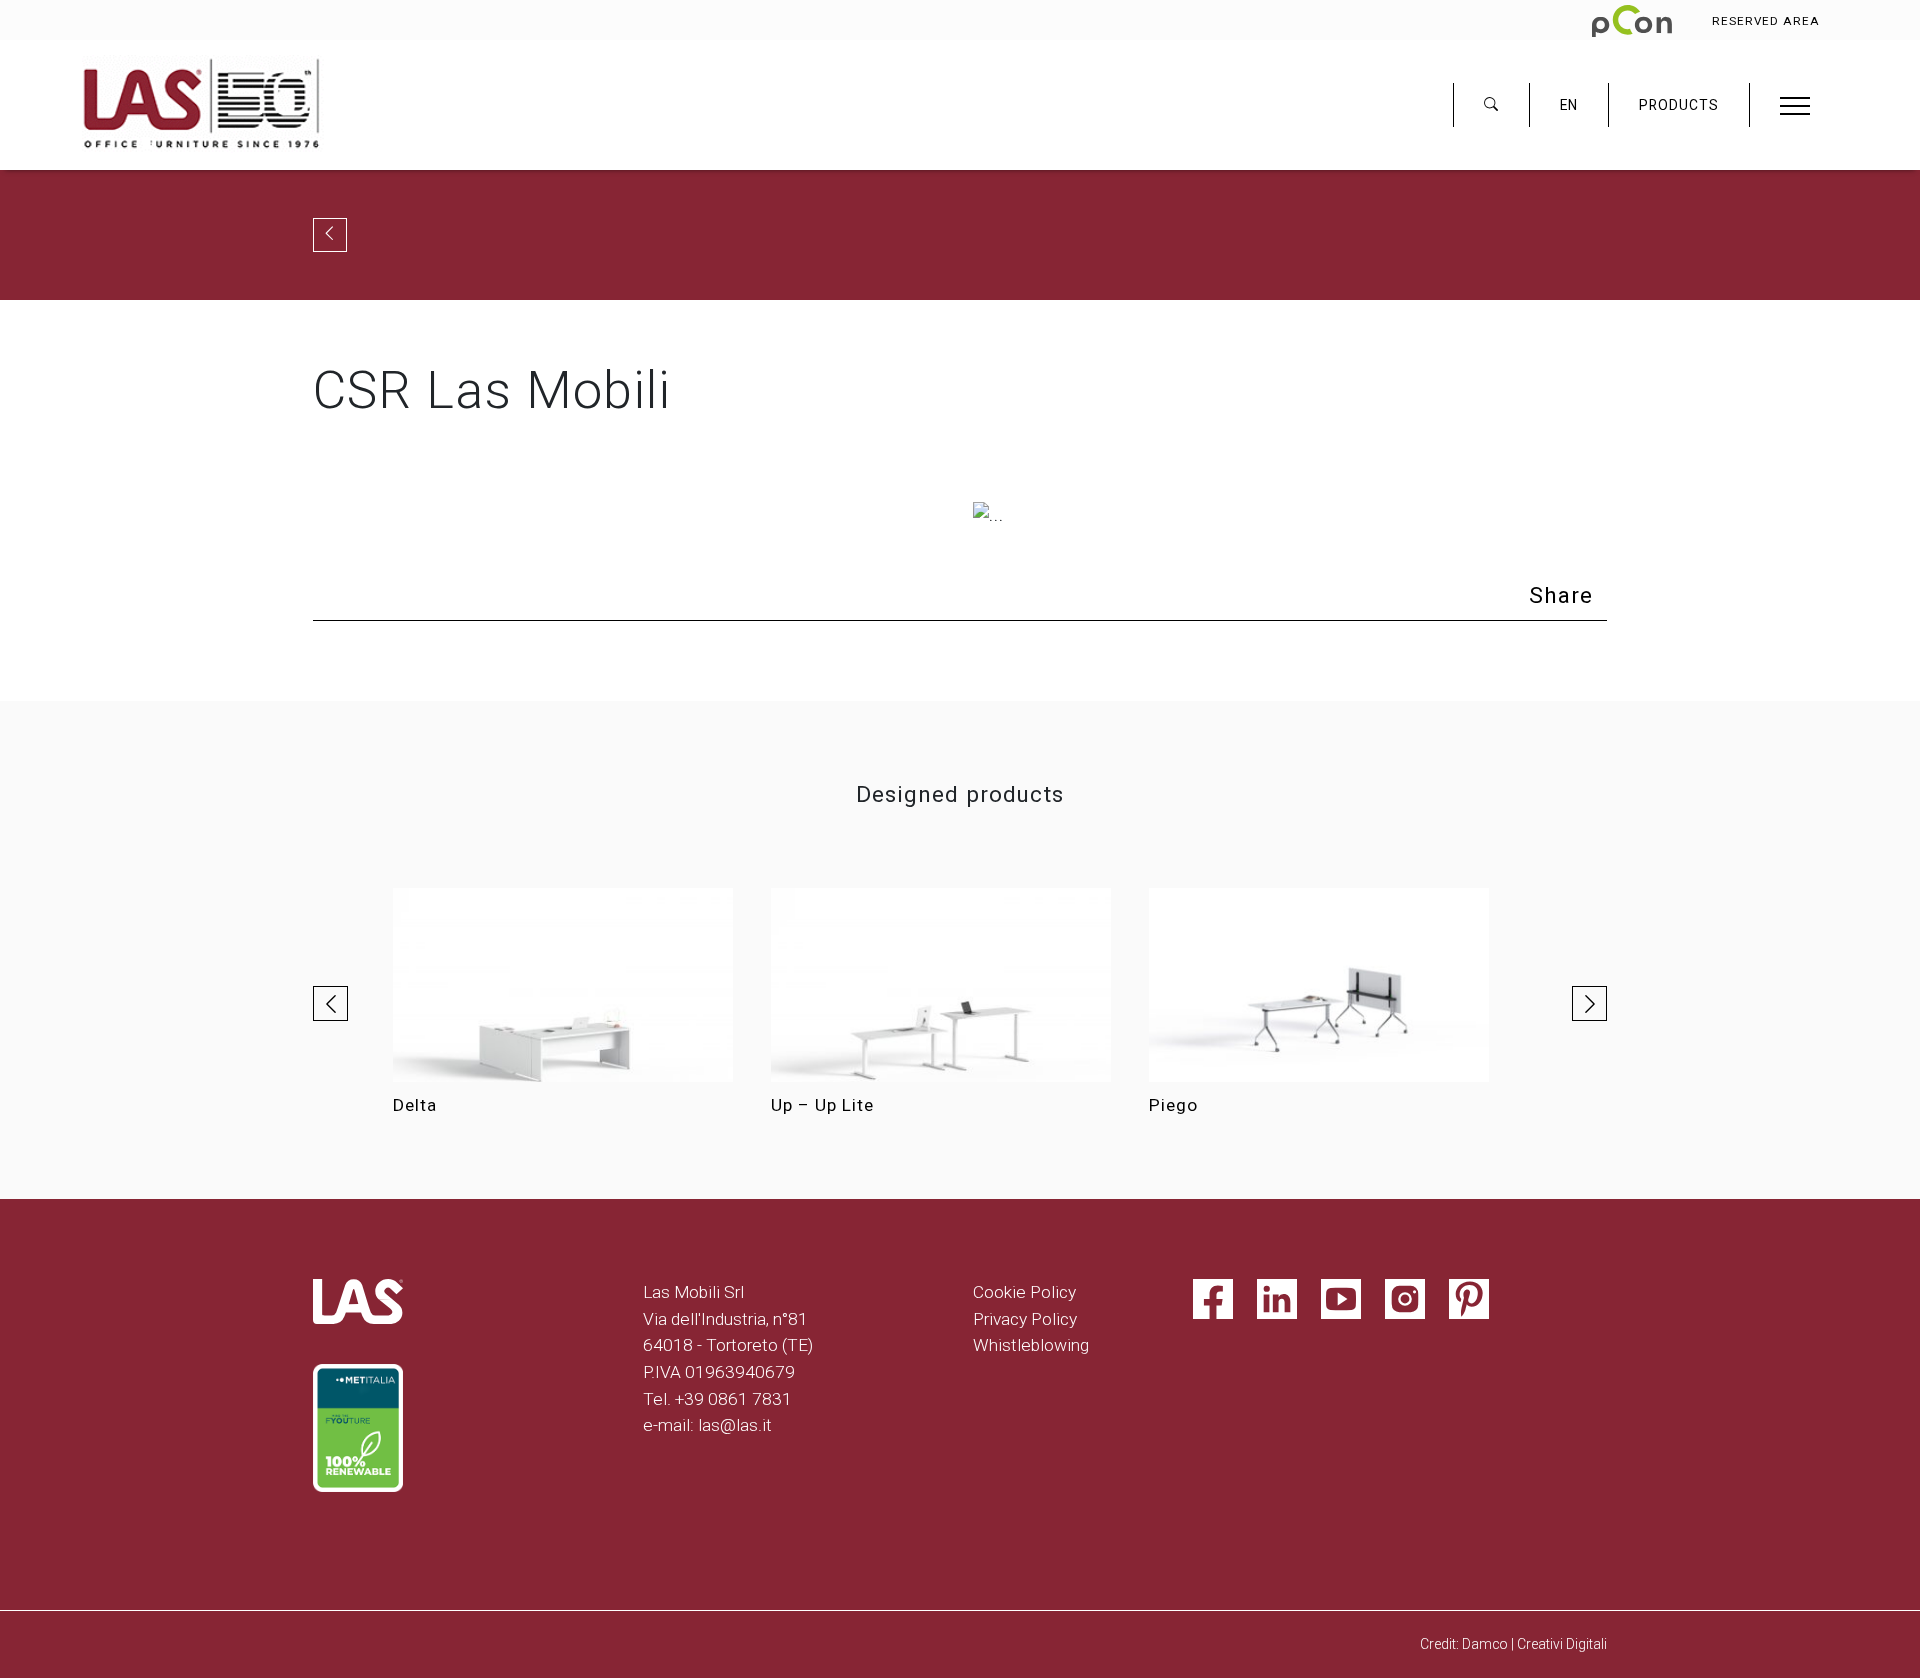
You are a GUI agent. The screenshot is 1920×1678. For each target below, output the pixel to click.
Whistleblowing (1031, 1345)
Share (1561, 595)
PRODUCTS (1679, 105)
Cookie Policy (1024, 1292)
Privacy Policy (1025, 1319)
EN (1569, 105)
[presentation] (330, 1003)
